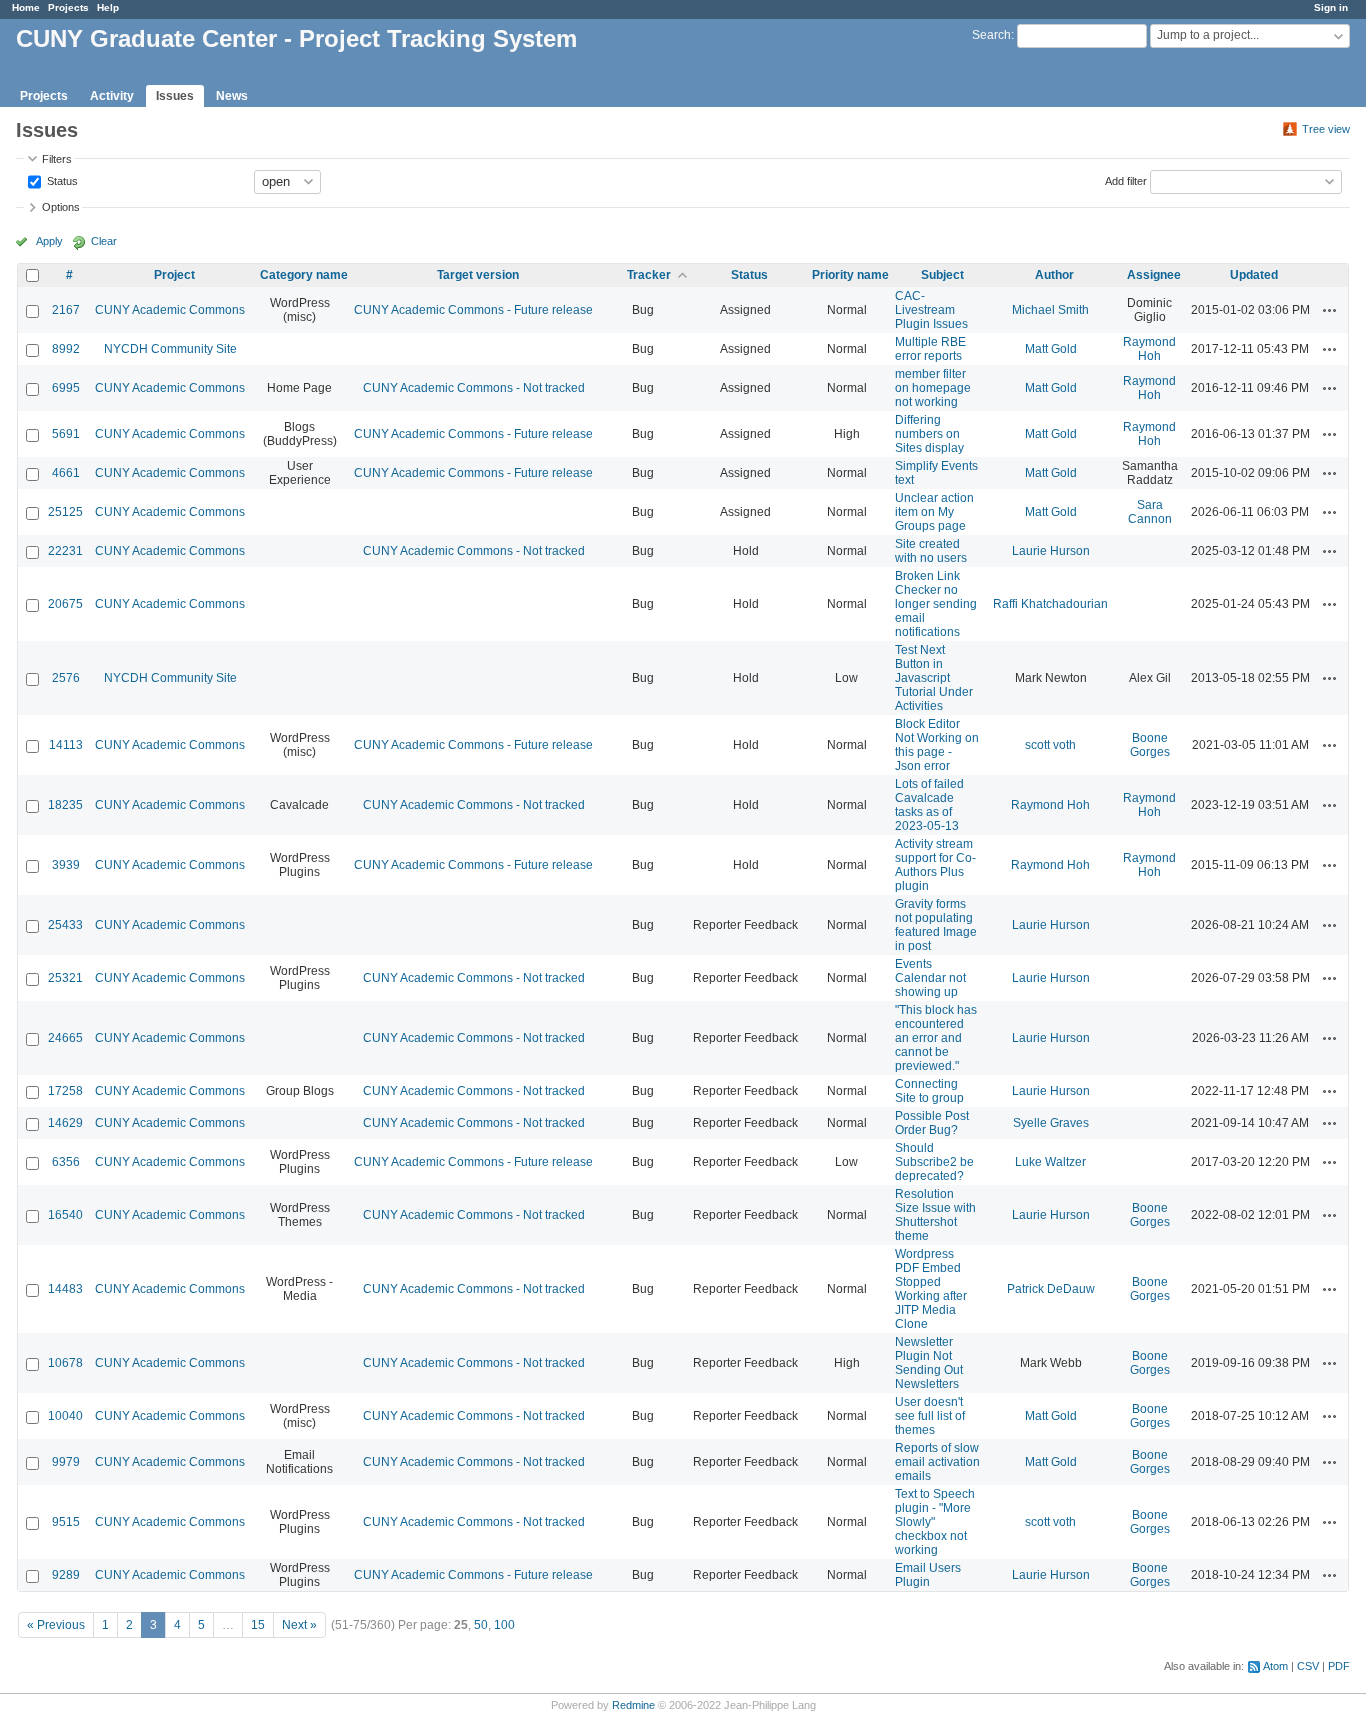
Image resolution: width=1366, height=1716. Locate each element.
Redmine (633, 1705)
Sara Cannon (1150, 512)
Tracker (649, 275)
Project (174, 275)
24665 (65, 1038)
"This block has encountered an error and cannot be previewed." (936, 1038)
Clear (104, 241)
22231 (65, 551)
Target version (478, 275)
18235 (65, 805)
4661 (66, 473)
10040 (65, 1416)
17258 (65, 1091)
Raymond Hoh (1149, 349)
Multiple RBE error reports (930, 349)
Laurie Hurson (1051, 551)
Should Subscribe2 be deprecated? (934, 1162)
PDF (1339, 1666)
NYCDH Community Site (170, 349)
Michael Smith (1050, 310)
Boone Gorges (1150, 745)
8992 (66, 349)
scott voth (1050, 745)
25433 (65, 925)
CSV (1308, 1666)
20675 (65, 604)
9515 (66, 1522)
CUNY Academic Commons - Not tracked (474, 388)
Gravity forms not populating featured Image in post (936, 925)
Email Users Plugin (928, 1575)
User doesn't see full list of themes (930, 1416)
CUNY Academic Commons (170, 310)
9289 (66, 1575)
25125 (65, 512)
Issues (175, 96)
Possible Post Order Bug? (932, 1123)
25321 (65, 978)
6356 (66, 1162)
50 (481, 1625)
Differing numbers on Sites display (929, 434)
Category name (304, 275)
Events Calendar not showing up (930, 978)
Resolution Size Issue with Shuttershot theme (935, 1215)
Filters (57, 159)
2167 (66, 310)
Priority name (850, 275)
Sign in (1331, 7)
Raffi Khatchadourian (1050, 604)
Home (26, 7)
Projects (68, 7)
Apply (49, 241)
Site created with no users (931, 551)
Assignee (1154, 275)
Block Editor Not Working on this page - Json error (937, 745)
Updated (1254, 275)
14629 (65, 1123)
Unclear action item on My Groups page (934, 512)
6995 (66, 388)
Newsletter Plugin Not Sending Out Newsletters (929, 1363)
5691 (66, 434)
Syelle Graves (1051, 1123)
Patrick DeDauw (1051, 1289)
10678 (65, 1363)
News (232, 96)
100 (504, 1625)
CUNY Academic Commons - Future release (473, 310)
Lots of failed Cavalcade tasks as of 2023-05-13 (929, 805)
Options (61, 207)
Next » (299, 1625)
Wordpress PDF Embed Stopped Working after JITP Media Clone (931, 1289)
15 (258, 1625)
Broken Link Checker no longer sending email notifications (936, 604)
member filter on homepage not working (933, 388)
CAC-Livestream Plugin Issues (931, 310)
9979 (66, 1462)
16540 (65, 1215)
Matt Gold (1051, 349)
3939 (66, 865)
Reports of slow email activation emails (937, 1462)
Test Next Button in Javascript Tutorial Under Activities (934, 678)
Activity (112, 96)
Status (61, 180)
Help (108, 7)
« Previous (56, 1625)
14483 (65, 1289)
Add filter (1126, 180)
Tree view (1326, 129)
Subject (942, 275)
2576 (66, 678)
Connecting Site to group (929, 1091)
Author (1054, 275)
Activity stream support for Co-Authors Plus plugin (935, 865)
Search (991, 35)
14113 (66, 745)
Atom (1275, 1666)
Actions (1330, 310)
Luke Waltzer (1050, 1162)
